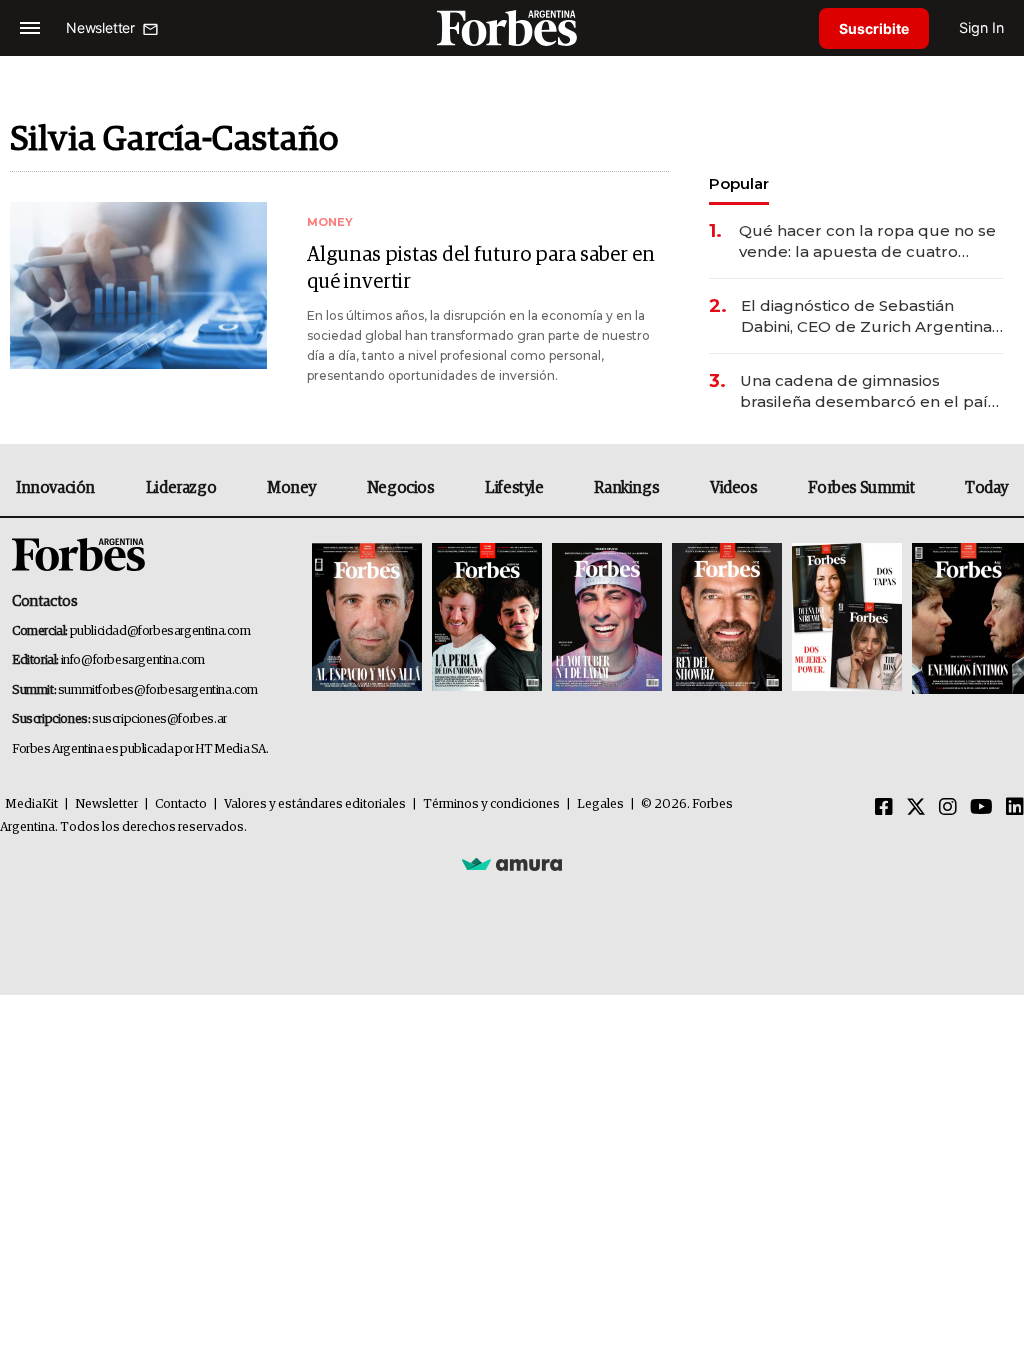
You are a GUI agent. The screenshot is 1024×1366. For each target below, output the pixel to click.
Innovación (55, 488)
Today (986, 488)
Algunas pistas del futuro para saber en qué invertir (481, 268)
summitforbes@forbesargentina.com (158, 690)
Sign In (981, 27)
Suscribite (874, 28)
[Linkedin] (1015, 808)
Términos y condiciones (491, 804)
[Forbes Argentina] (512, 27)
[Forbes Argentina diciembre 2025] (727, 618)
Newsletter (106, 804)
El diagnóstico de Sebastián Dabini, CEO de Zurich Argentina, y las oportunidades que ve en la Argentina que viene (868, 316)
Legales (600, 804)
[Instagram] (948, 808)
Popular (739, 183)
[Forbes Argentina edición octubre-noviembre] (847, 618)
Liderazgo (181, 488)
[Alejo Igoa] (607, 618)
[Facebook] (884, 808)
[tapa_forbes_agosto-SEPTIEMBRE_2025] (965, 618)
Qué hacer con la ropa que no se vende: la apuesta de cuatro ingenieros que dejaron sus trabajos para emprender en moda (867, 241)
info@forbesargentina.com (133, 660)
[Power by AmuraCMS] (512, 863)
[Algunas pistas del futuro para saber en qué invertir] (138, 285)
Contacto (181, 804)
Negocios (401, 488)
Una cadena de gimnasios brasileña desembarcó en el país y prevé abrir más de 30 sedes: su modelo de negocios (870, 391)
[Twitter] (916, 808)
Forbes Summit (861, 488)
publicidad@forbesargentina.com (160, 631)
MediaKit (31, 804)
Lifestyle (514, 488)
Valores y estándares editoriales (315, 804)
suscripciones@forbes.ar (159, 719)
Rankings (626, 488)
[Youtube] (981, 808)
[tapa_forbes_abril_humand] (487, 618)
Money (291, 488)
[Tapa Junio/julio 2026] (367, 618)
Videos (734, 488)
